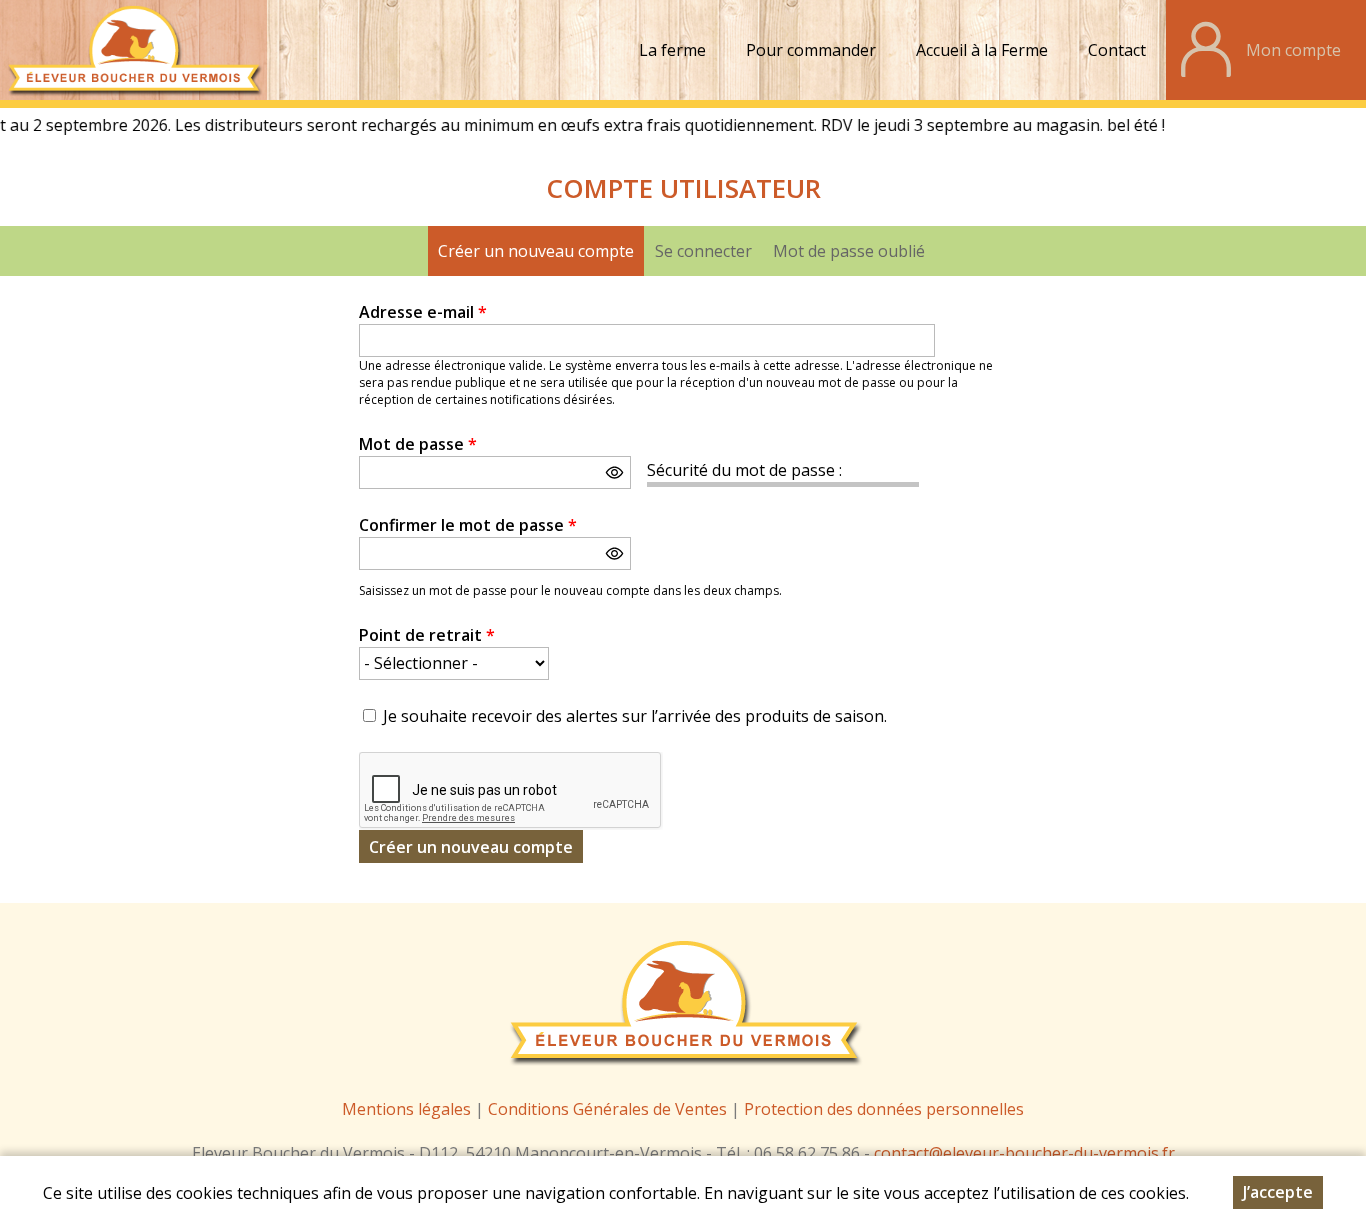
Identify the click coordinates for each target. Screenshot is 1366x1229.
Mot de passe (418, 444)
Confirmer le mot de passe (468, 525)
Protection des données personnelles (884, 1109)
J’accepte (1278, 1192)
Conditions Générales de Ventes (609, 1109)
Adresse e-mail (423, 312)
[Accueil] (133, 50)
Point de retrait (427, 635)
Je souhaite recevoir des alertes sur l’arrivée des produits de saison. (635, 716)
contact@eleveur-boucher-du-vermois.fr (1024, 1153)
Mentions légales (406, 1109)
